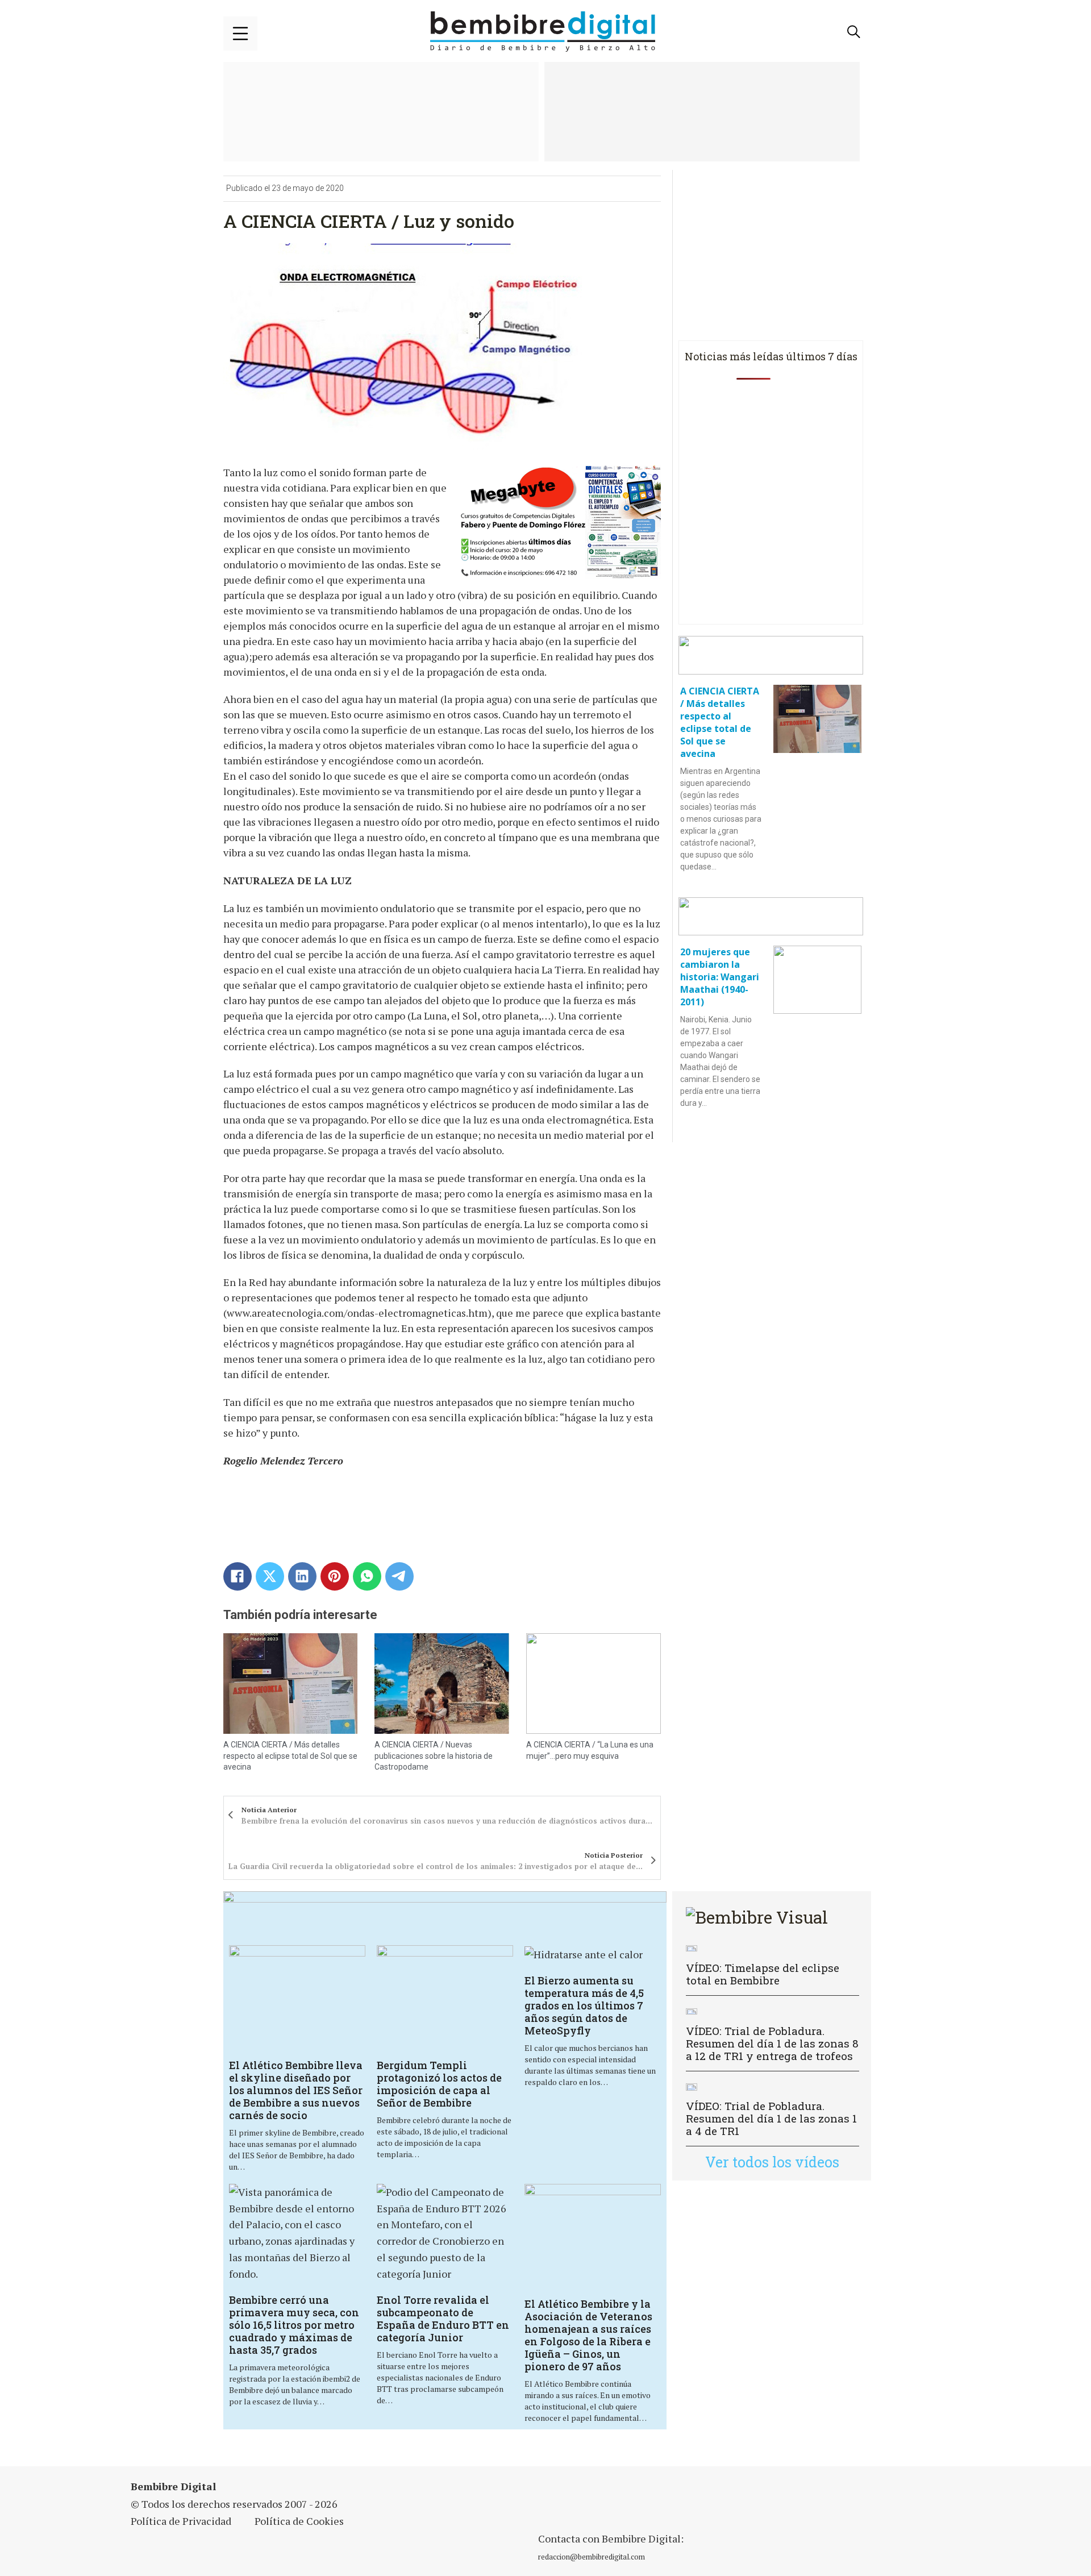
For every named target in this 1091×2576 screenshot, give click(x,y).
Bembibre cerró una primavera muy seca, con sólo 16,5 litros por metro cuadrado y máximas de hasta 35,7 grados (294, 2325)
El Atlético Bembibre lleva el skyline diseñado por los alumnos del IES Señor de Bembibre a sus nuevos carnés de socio (296, 2090)
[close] (240, 34)
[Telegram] (399, 1576)
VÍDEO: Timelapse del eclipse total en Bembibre (763, 1974)
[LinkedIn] (302, 1576)
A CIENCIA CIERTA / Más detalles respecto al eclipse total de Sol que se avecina (290, 1756)
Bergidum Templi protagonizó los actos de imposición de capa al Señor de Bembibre (439, 2084)
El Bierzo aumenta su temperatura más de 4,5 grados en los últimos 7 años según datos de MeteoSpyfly (584, 2005)
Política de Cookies (299, 2521)
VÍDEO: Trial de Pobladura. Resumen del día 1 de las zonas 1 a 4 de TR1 (771, 2118)
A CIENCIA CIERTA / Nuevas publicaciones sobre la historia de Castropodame (434, 1756)
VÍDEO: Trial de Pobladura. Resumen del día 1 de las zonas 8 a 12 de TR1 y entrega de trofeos (772, 2043)
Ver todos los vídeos (772, 2162)
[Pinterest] (335, 1576)
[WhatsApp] (367, 1576)
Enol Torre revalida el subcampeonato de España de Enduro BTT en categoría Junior (443, 2319)
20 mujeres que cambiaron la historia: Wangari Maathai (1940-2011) (720, 977)
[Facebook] (238, 1576)
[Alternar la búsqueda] (854, 32)
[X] (270, 1576)
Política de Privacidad (181, 2521)
